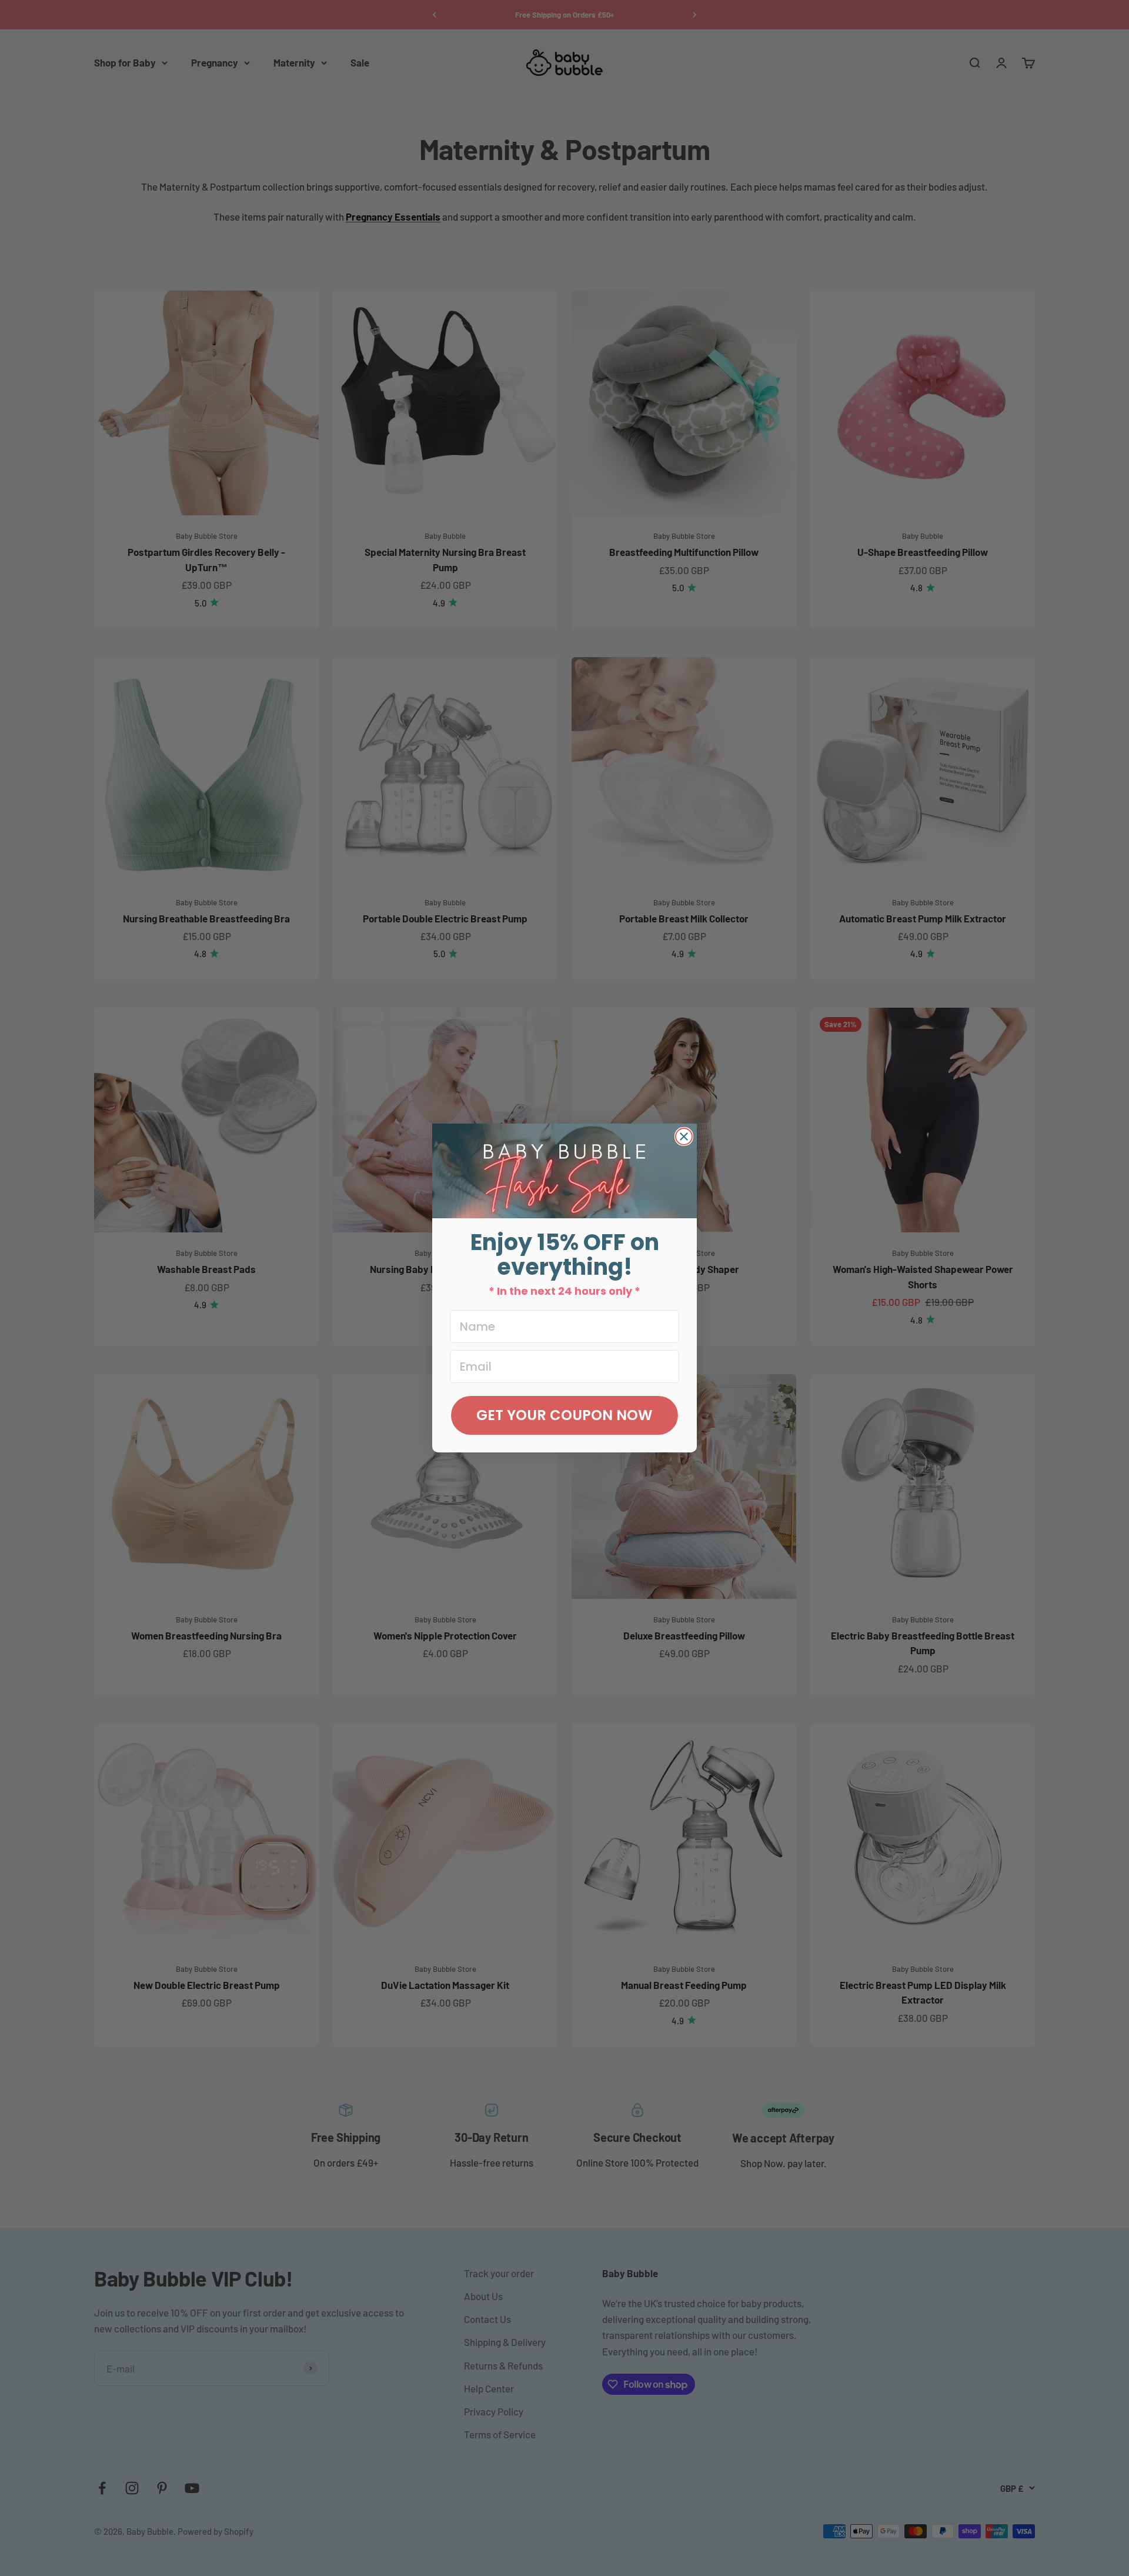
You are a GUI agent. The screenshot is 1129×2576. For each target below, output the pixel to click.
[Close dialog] (684, 1137)
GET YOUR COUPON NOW (564, 1415)
